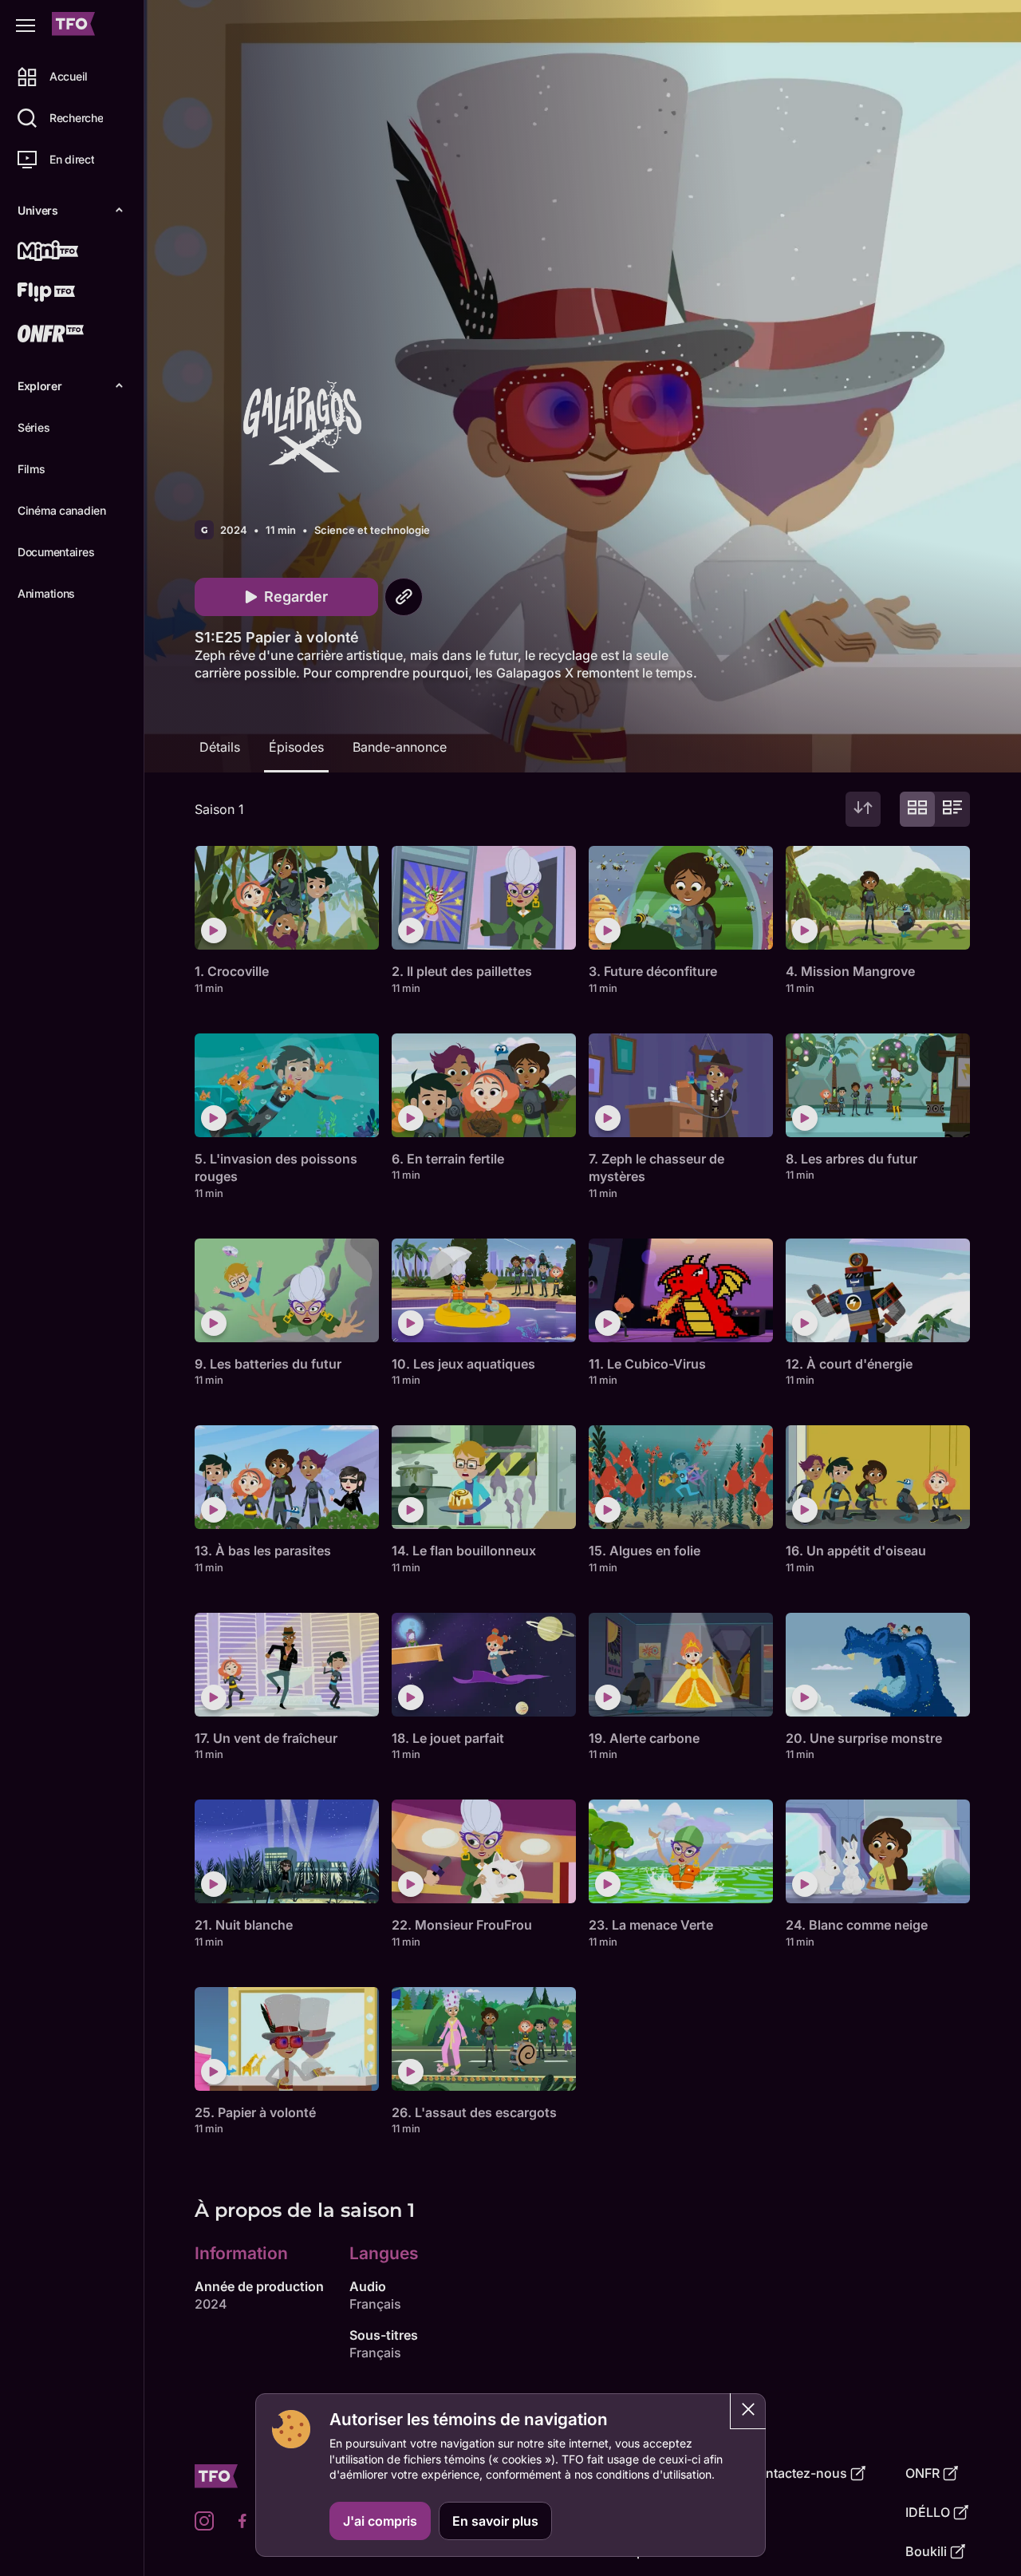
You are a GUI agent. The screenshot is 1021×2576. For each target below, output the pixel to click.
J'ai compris (380, 2521)
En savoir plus (495, 2521)
